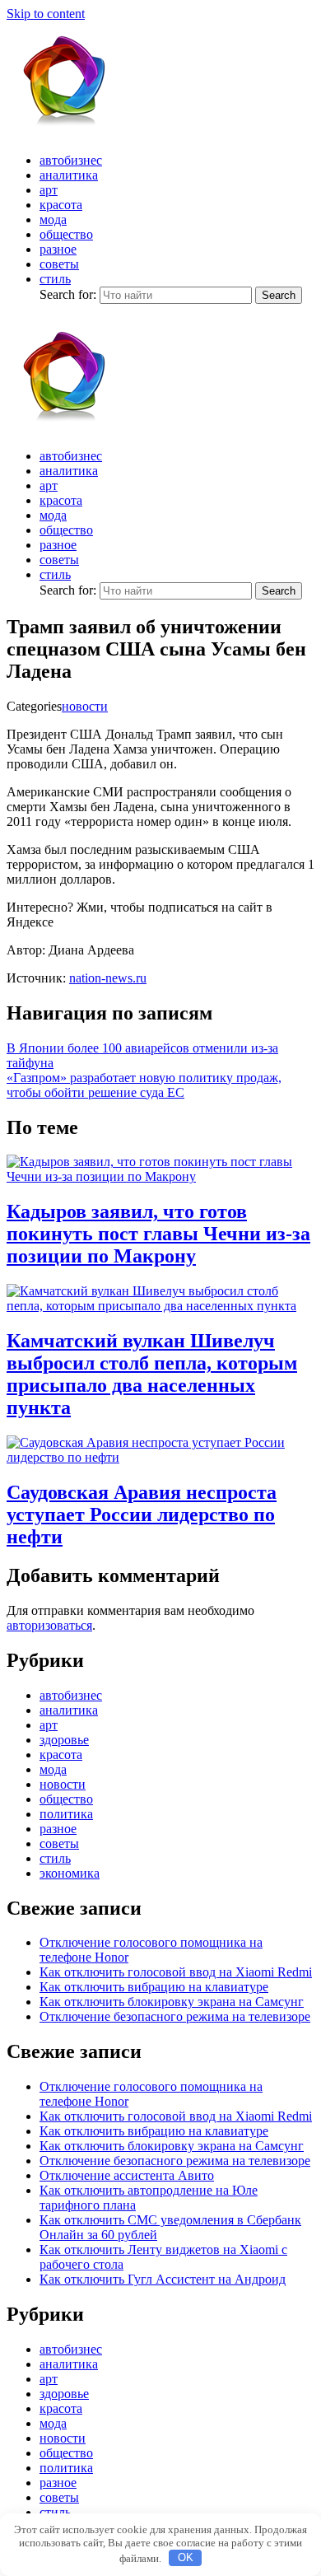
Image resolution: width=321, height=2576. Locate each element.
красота (61, 205)
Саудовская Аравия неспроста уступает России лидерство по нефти (142, 1514)
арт (49, 190)
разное (58, 249)
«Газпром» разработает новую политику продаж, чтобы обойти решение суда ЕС (144, 1085)
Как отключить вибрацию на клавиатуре (154, 1987)
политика (66, 1814)
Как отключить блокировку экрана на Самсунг (172, 2002)
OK (186, 2557)
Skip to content (46, 14)
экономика (70, 1873)
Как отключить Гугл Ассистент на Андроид (163, 2279)
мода (53, 219)
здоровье (64, 1740)
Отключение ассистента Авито (127, 2175)
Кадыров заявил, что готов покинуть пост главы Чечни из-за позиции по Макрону (158, 1234)
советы (59, 264)
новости (85, 706)
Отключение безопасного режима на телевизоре (175, 2016)
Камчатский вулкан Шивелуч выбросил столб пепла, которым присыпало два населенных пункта (152, 1374)
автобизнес (71, 160)
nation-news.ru (108, 978)
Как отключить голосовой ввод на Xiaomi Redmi (176, 1972)
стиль (55, 279)
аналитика (69, 175)
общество (66, 234)
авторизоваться (49, 1625)
